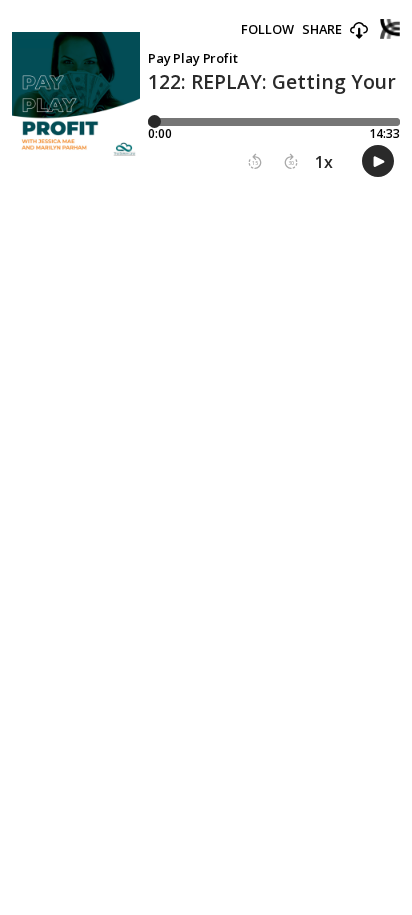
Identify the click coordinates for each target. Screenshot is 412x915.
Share (322, 29)
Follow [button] (267, 29)
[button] (359, 31)
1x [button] (324, 162)
